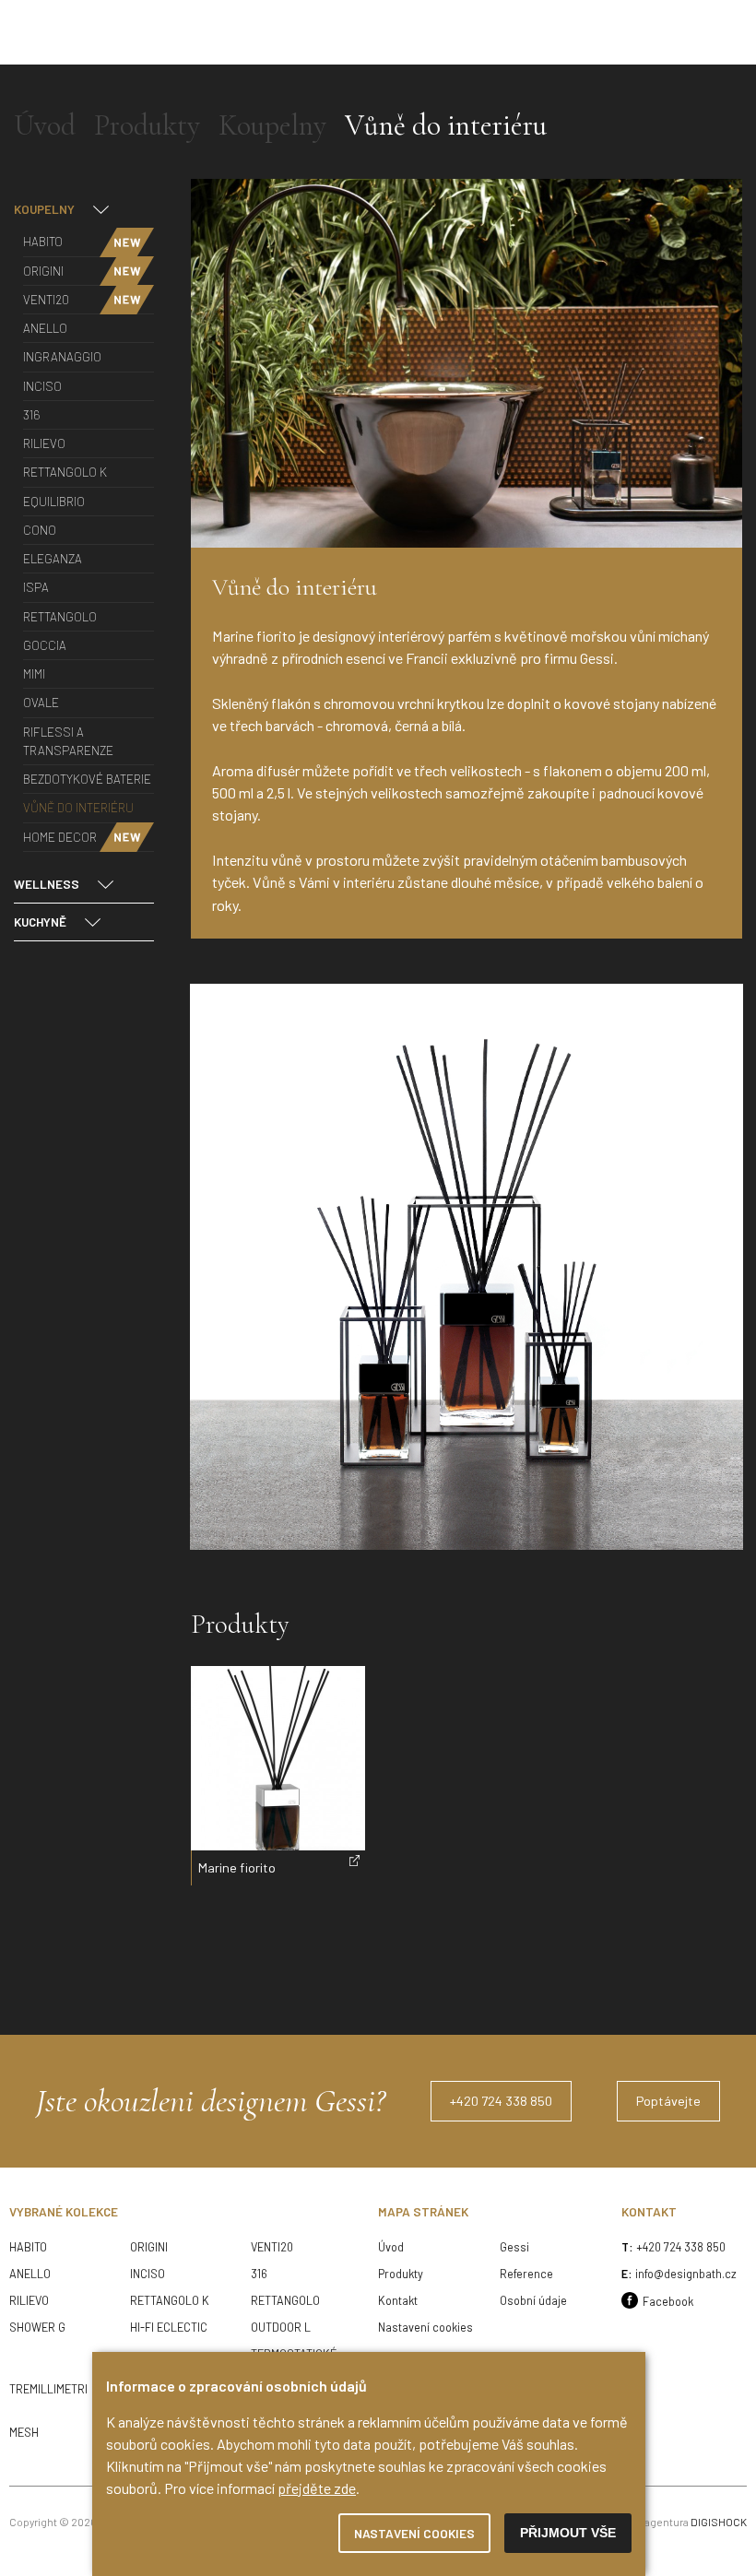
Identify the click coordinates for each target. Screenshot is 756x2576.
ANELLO (30, 2274)
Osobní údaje (533, 2300)
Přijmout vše (568, 2533)
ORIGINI (149, 2247)
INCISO (148, 2274)
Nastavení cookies (425, 2327)
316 (259, 2274)
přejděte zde (317, 2488)
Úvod (391, 2247)
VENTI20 (272, 2247)
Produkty (401, 2274)
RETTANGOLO (287, 2300)
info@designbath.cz (686, 2274)
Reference (526, 2274)
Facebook (668, 2301)
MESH (24, 2432)
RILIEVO (29, 2300)
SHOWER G (37, 2327)
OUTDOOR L (281, 2327)
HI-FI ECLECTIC (169, 2327)
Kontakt (398, 2300)
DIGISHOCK (719, 2522)
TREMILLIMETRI (48, 2389)
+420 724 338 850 (681, 2247)
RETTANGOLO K (170, 2300)
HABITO (28, 2247)
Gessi (514, 2247)
